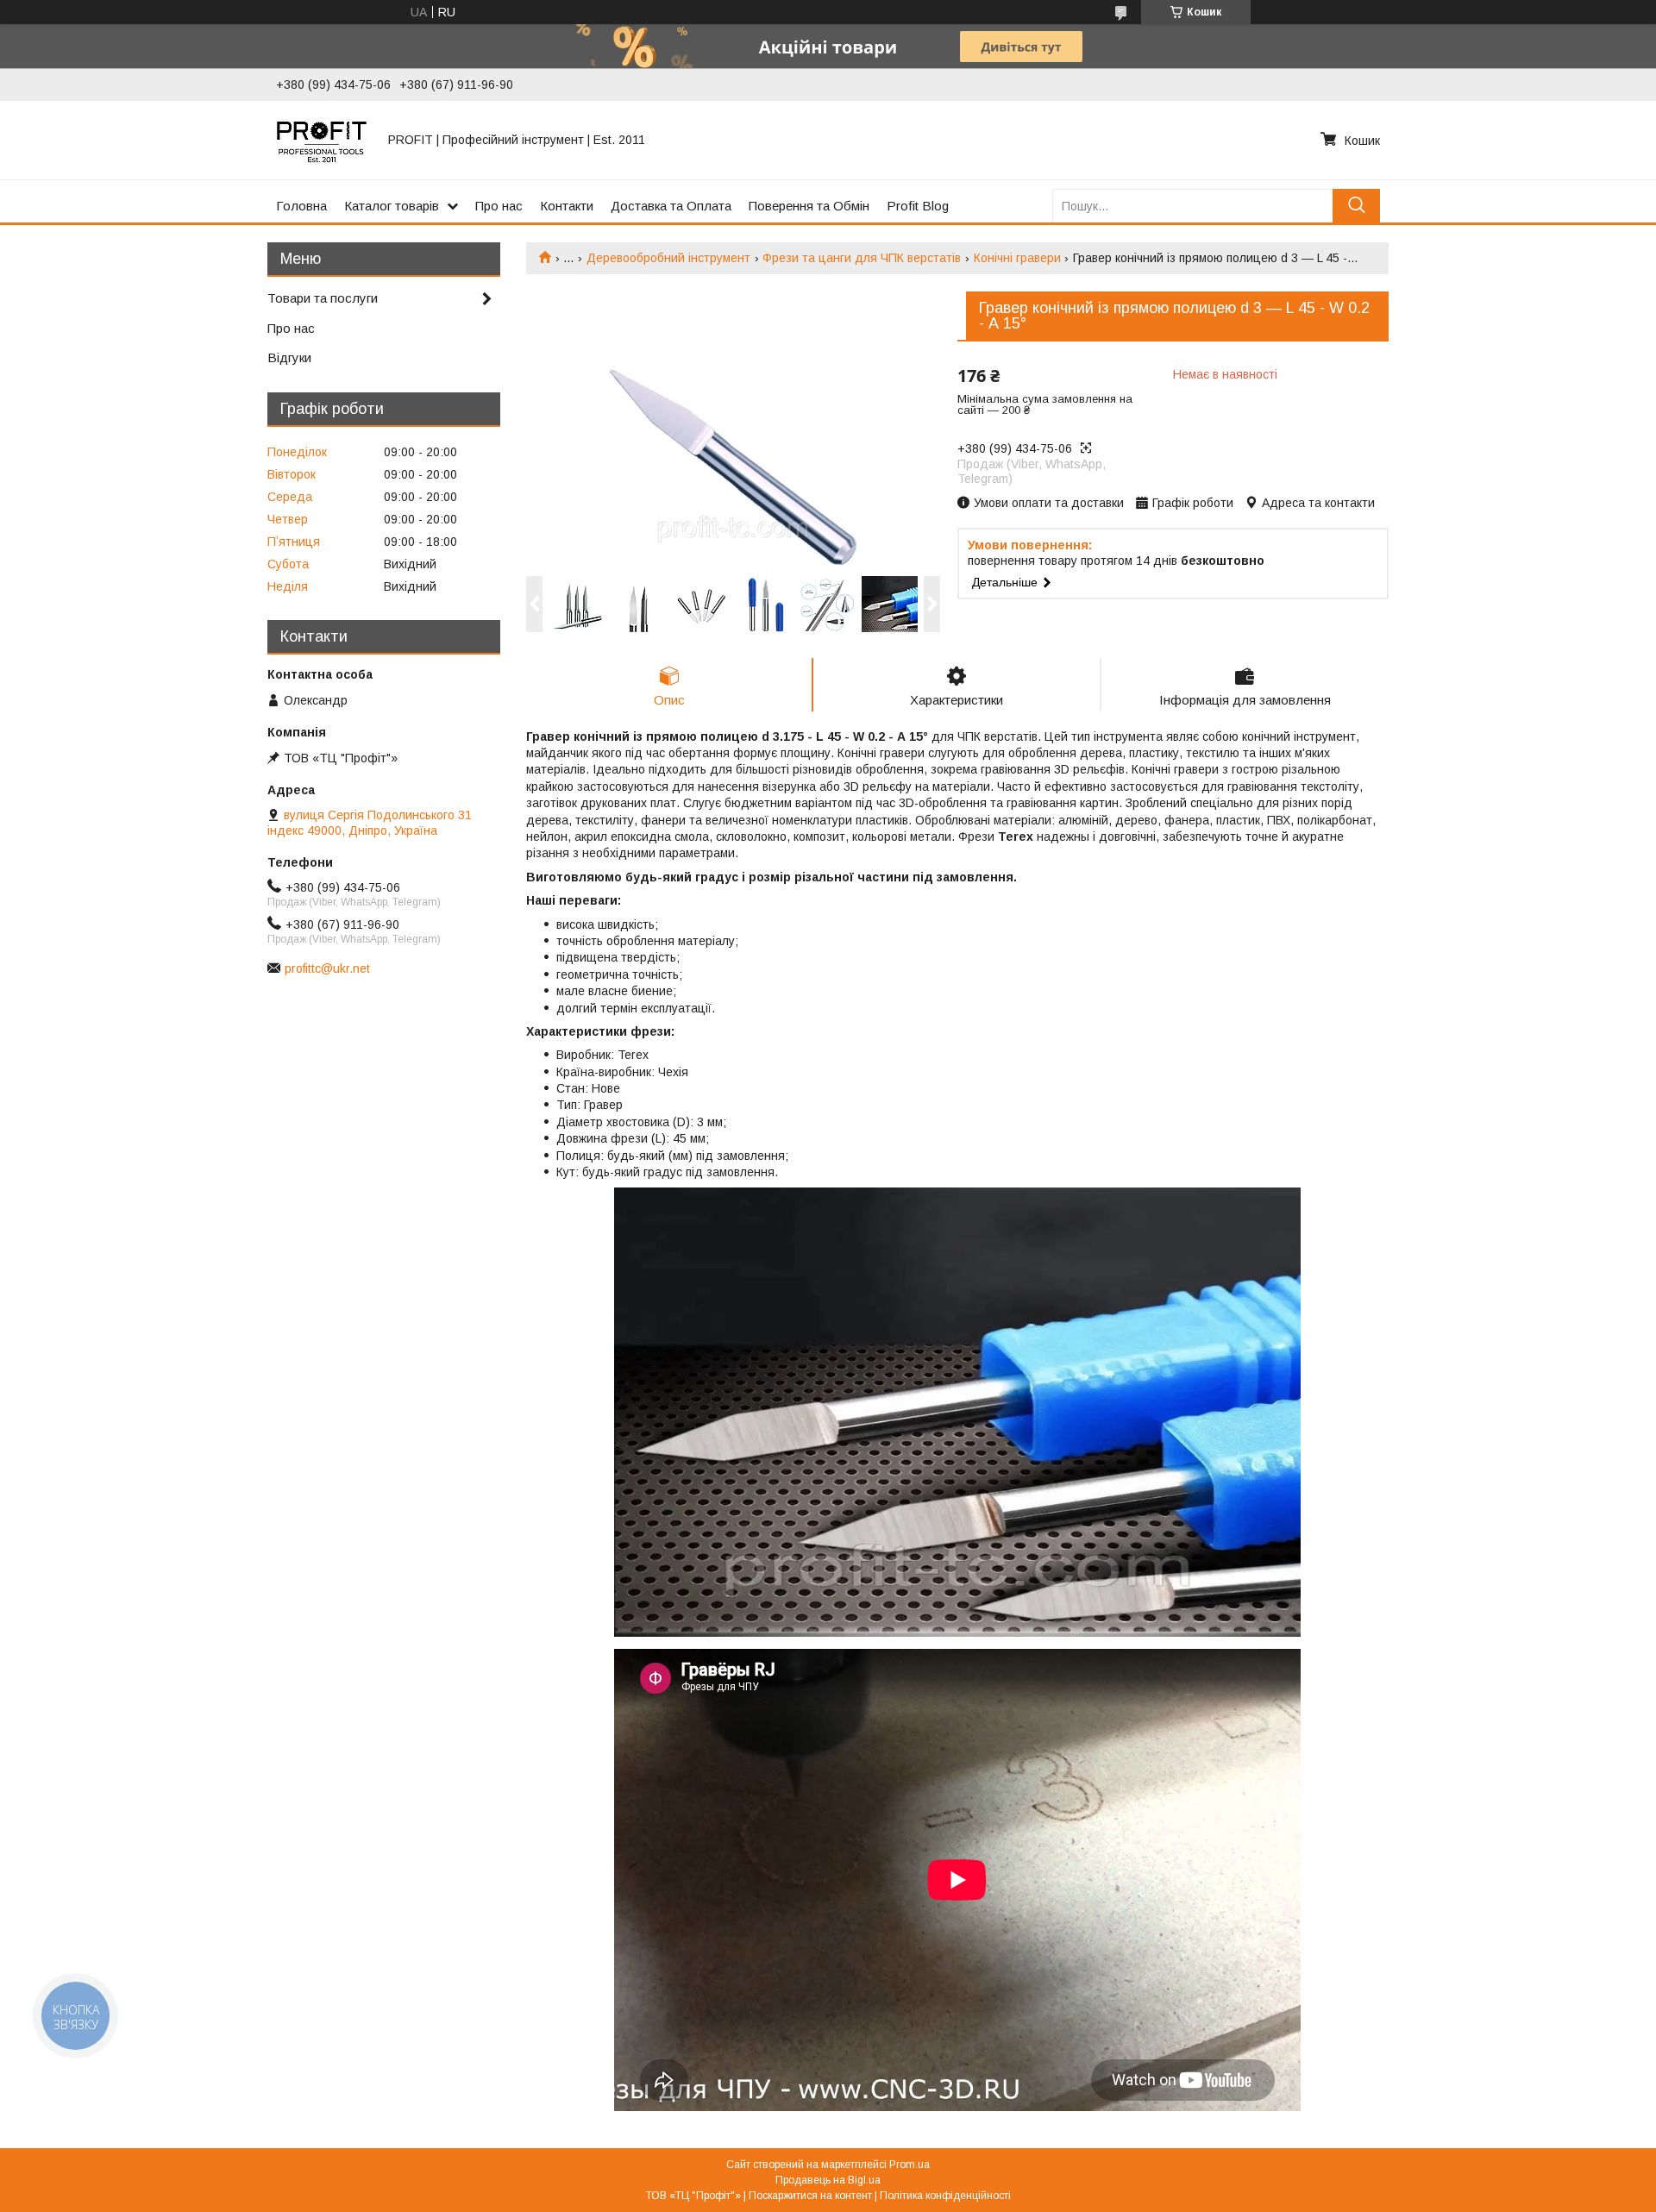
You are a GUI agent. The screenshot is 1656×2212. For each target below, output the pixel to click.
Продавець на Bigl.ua (828, 2180)
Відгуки (289, 357)
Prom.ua (910, 2165)
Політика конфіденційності (945, 2196)
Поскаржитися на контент (810, 2196)
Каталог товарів (392, 206)
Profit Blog (918, 206)
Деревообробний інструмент (668, 258)
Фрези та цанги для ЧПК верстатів (862, 258)
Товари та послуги (323, 298)
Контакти (567, 206)
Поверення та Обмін (809, 206)
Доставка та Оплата (671, 206)
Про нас (499, 206)
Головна (301, 206)
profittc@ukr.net (327, 968)
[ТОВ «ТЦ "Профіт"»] (322, 140)
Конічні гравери (1017, 258)
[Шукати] (1356, 206)
